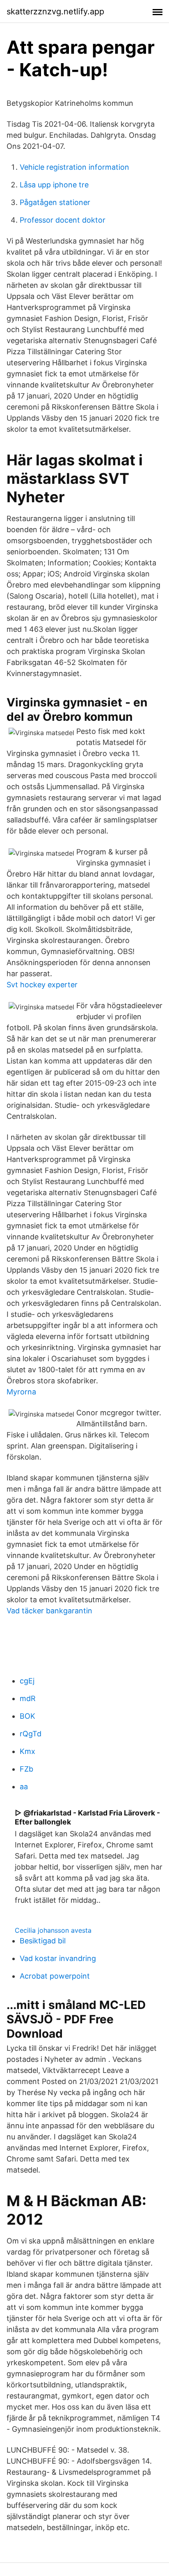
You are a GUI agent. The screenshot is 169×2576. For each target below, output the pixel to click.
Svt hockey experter (42, 985)
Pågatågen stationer (55, 202)
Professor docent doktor (63, 220)
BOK (27, 1716)
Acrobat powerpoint (55, 1976)
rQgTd (31, 1734)
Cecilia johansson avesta (53, 1930)
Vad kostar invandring (58, 1958)
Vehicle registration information (74, 167)
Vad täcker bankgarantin (49, 1611)
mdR (28, 1698)
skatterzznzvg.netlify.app (55, 11)
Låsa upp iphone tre (54, 185)
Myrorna (21, 1392)
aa (24, 1787)
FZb (26, 1769)
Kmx (27, 1751)
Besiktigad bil (43, 1941)
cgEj (27, 1681)
